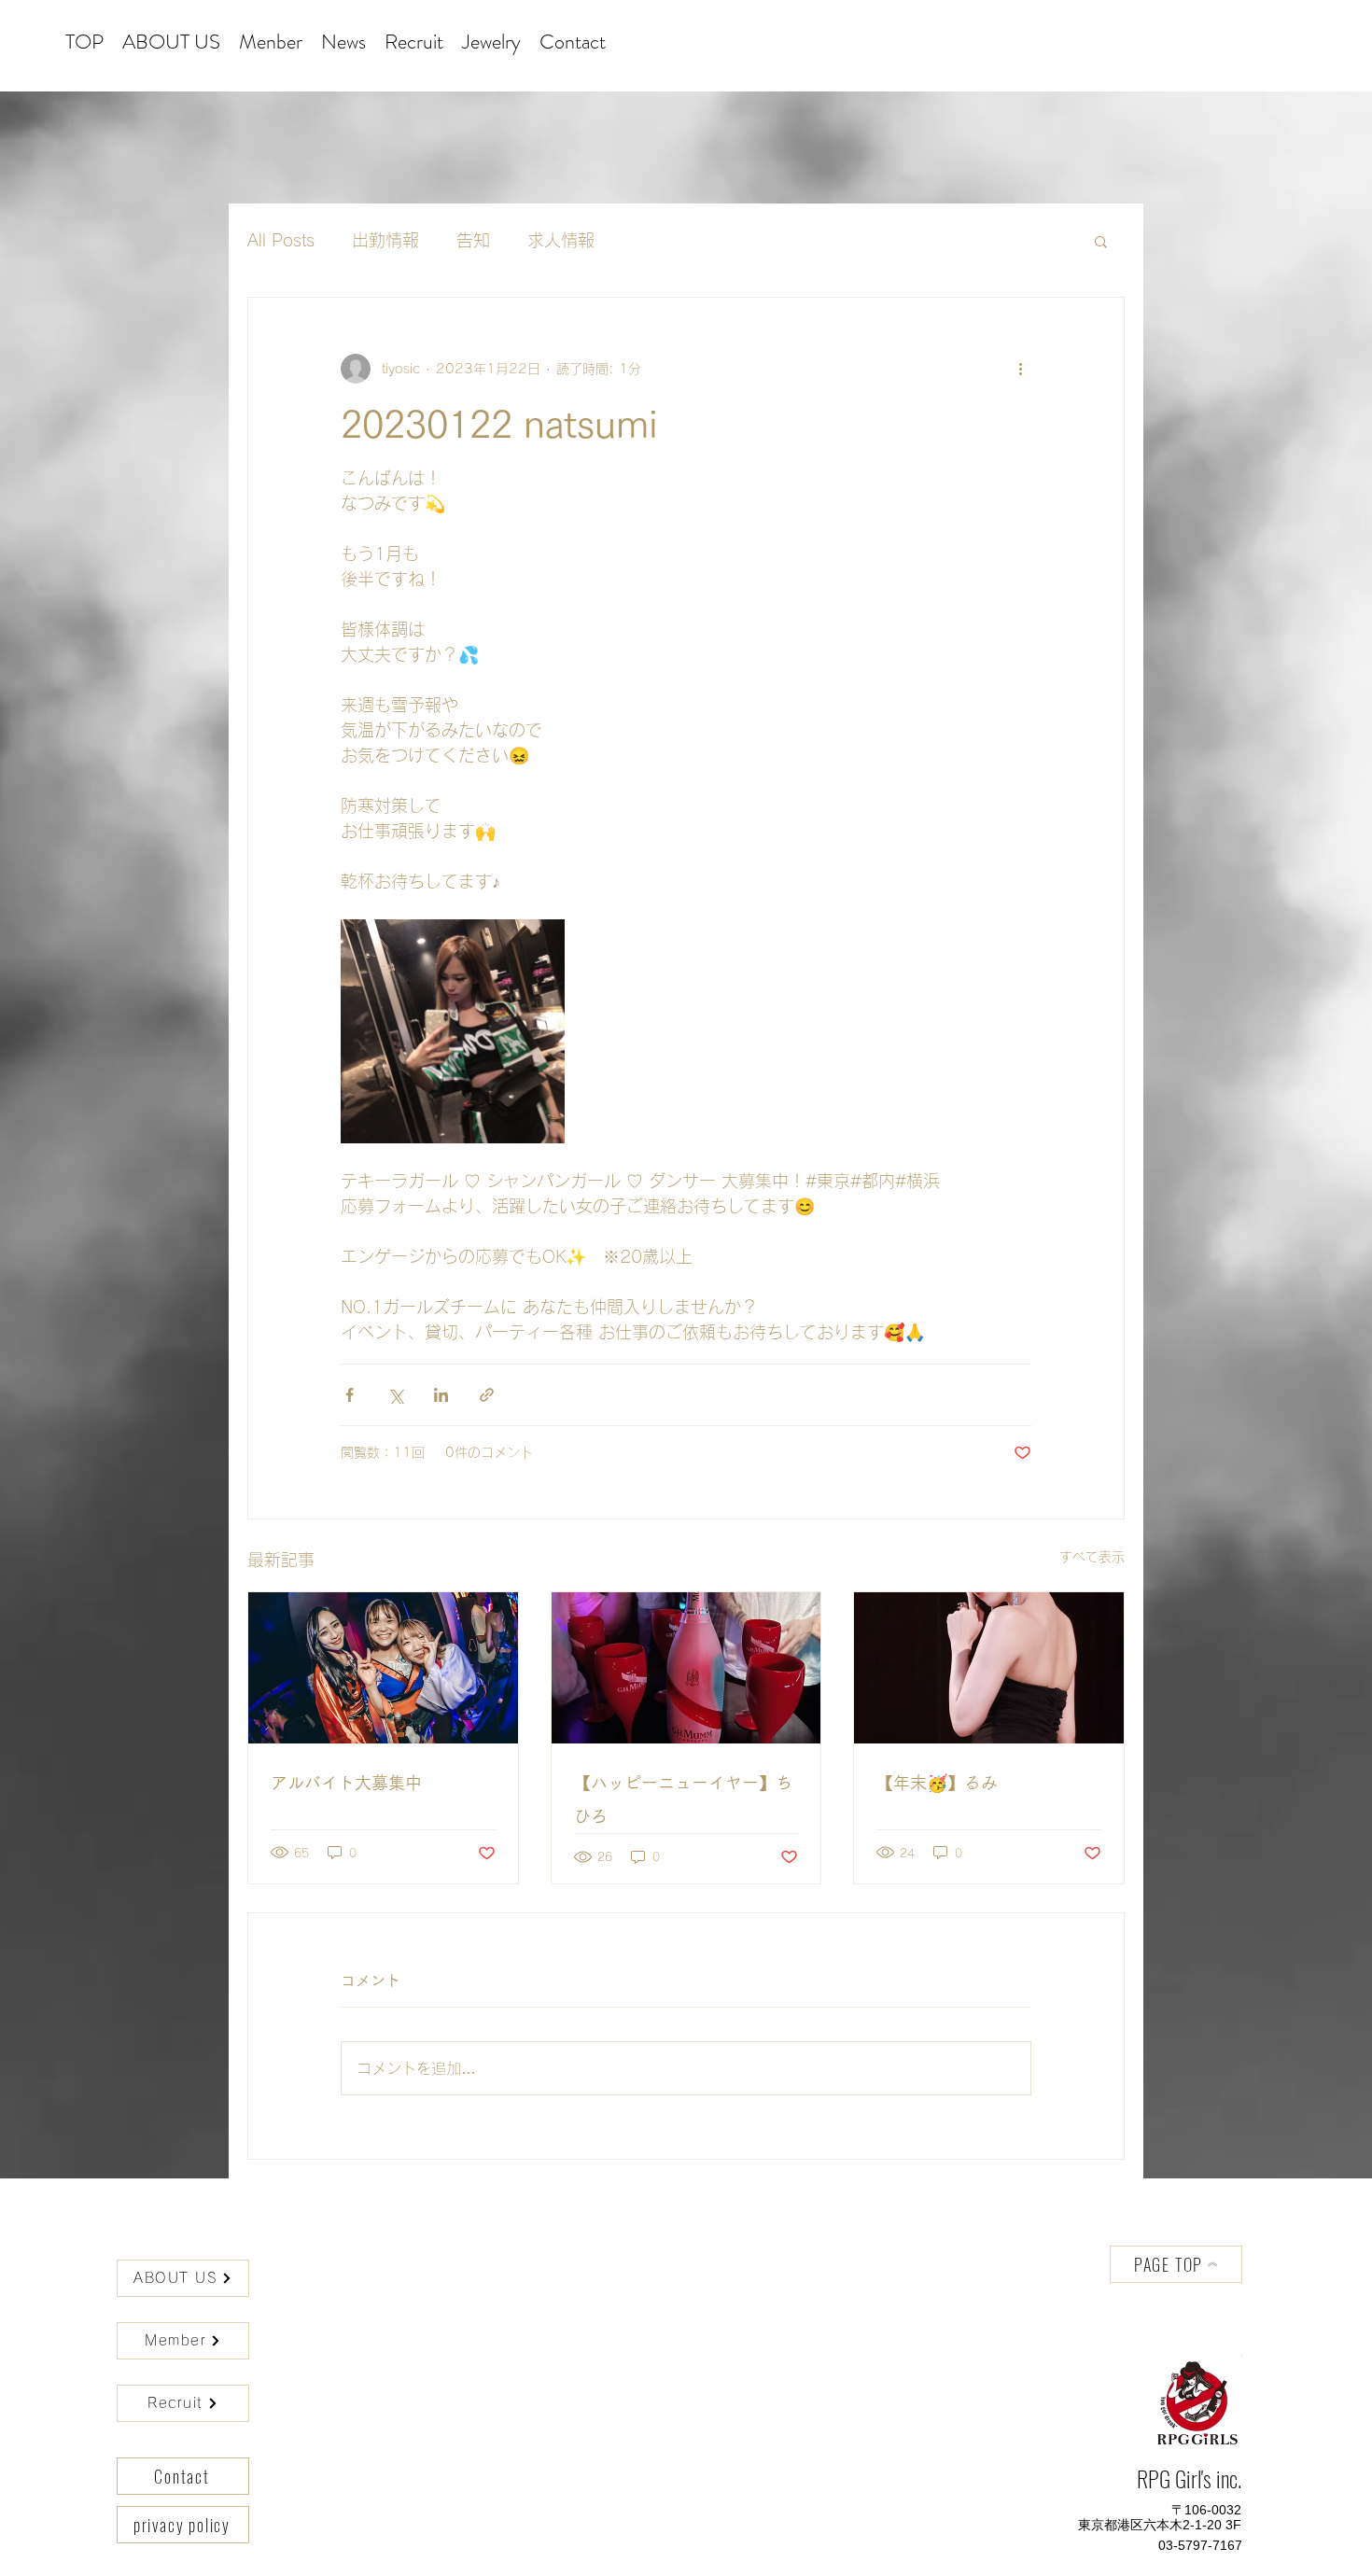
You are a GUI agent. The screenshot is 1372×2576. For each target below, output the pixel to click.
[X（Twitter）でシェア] (395, 1395)
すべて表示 (1092, 1557)
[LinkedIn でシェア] (441, 1395)
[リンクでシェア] (487, 1395)
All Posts (281, 240)
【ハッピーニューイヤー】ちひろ (683, 1799)
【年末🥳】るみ (937, 1783)
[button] (1101, 241)
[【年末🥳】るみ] (989, 1668)
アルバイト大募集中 (346, 1783)
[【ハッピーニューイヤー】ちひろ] (686, 1668)
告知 (473, 240)
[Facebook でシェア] (350, 1395)
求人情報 (561, 240)
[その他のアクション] (1020, 369)
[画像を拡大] (453, 1031)
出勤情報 (385, 240)
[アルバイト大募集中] (383, 1668)
